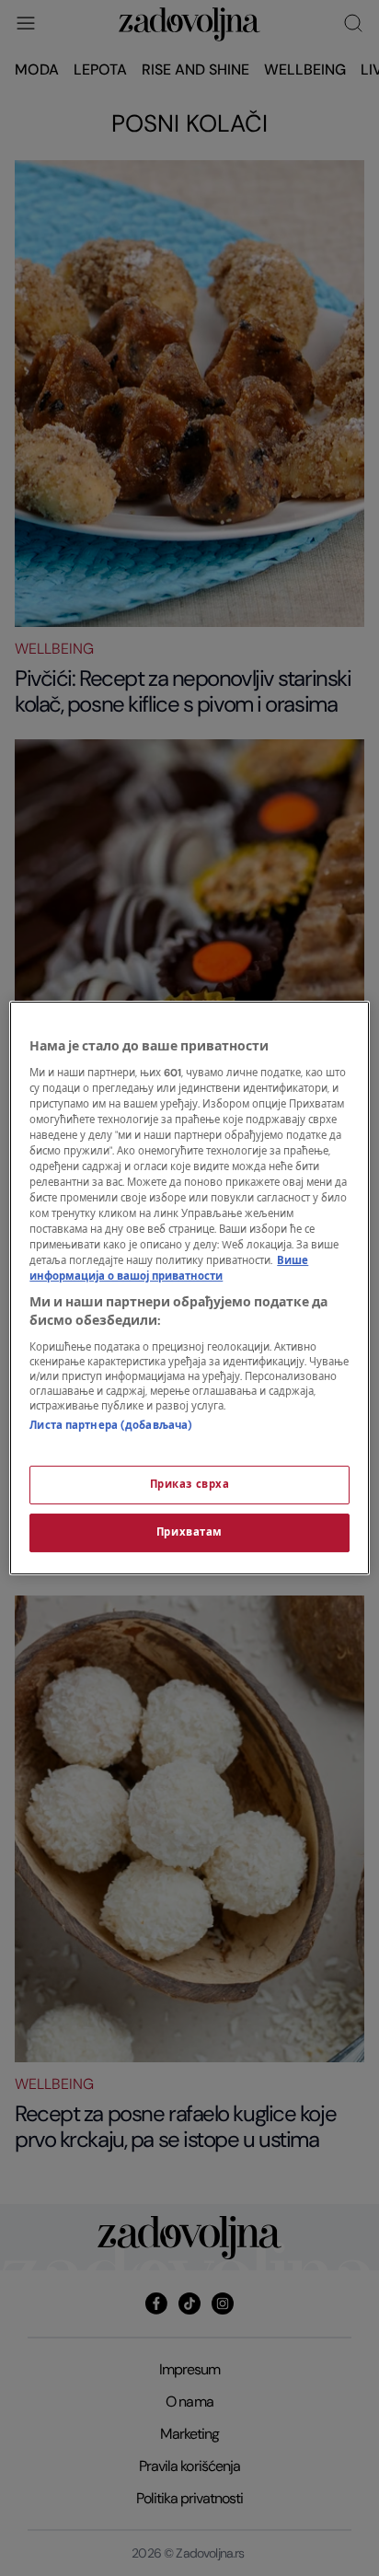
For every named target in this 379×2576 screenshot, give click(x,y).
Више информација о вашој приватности (169, 1269)
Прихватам (189, 1532)
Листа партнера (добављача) (111, 1426)
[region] (189, 1288)
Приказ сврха (190, 1485)
